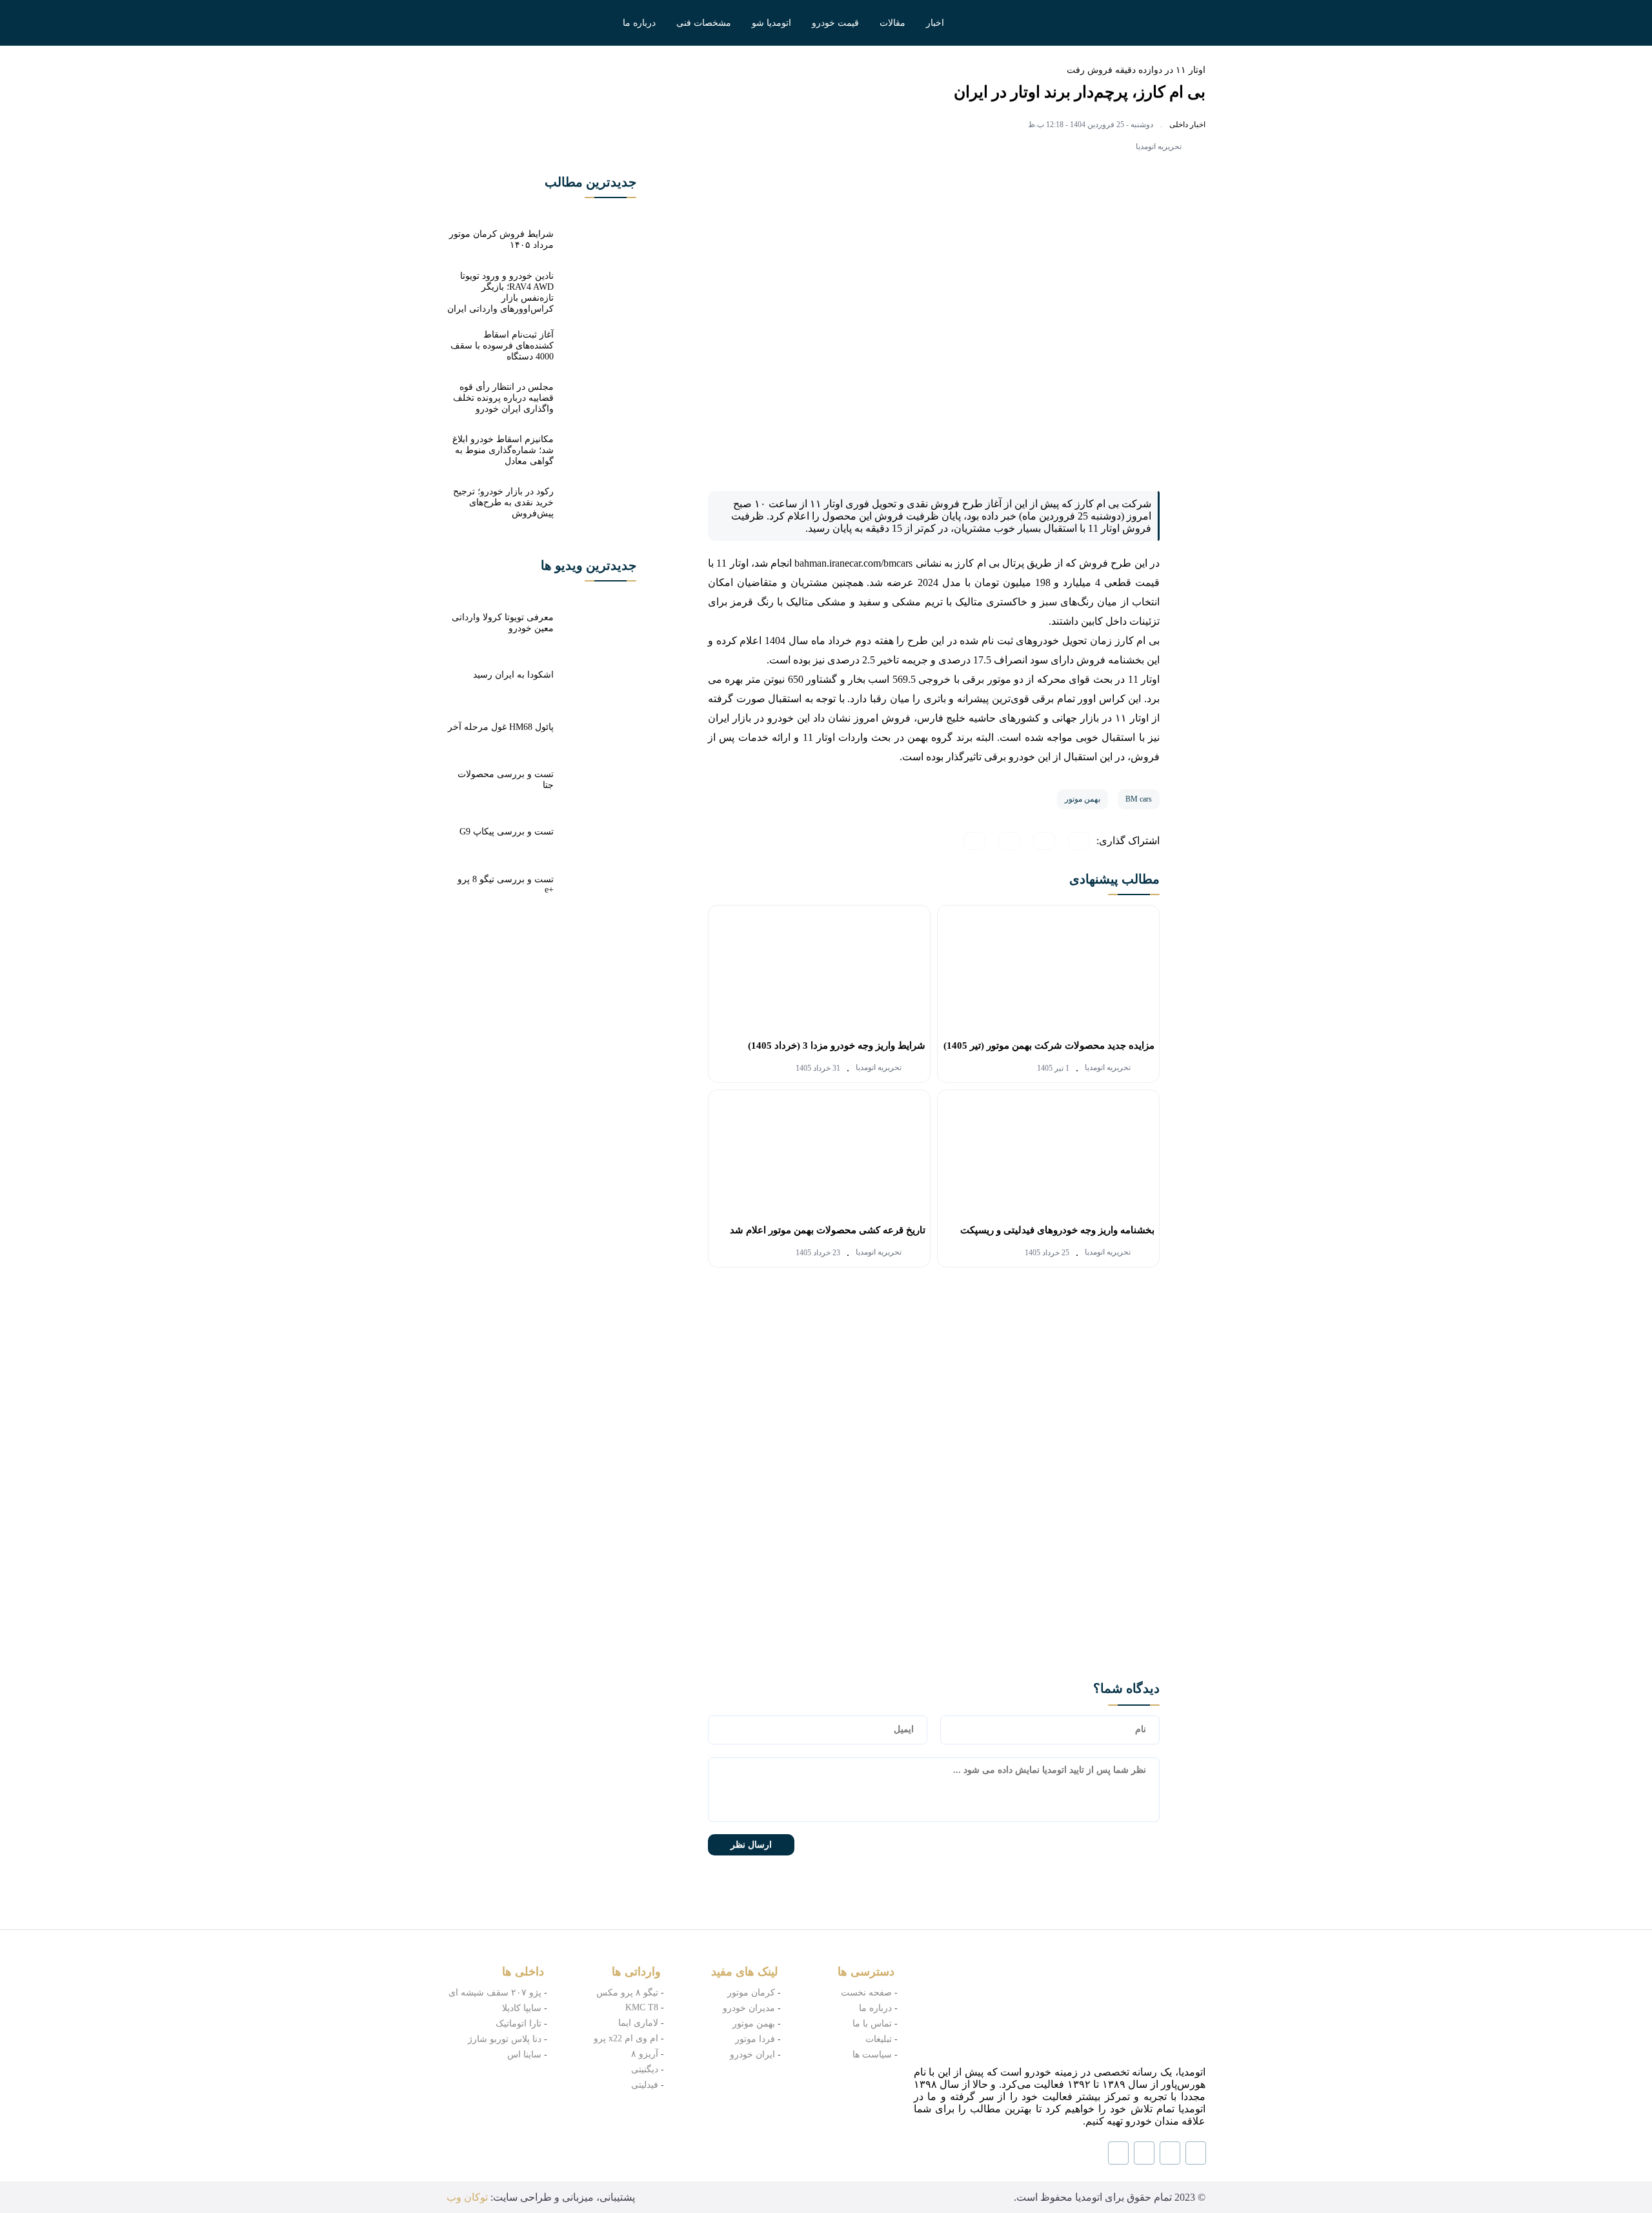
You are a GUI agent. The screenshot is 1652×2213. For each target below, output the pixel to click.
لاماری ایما (638, 2023)
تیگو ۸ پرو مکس (627, 1993)
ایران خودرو (752, 2055)
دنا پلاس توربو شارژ (505, 2039)
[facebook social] (1144, 2153)
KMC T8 (642, 2007)
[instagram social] (1196, 2153)
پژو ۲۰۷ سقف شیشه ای (495, 1993)
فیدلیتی (645, 2085)
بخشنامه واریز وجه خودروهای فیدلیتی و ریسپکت (1057, 1230)
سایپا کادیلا (522, 2008)
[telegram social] (1118, 2153)
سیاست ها (872, 2055)
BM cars (1139, 799)
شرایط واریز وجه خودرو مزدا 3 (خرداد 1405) (837, 1046)
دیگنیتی (645, 2069)
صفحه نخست (866, 1993)
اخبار (935, 23)
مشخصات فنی (704, 23)
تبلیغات (879, 2039)
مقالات (892, 23)
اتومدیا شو (771, 23)
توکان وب (467, 2197)
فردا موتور (755, 2039)
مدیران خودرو (749, 2008)
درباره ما (639, 23)
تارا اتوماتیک (519, 2024)
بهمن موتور (1083, 799)
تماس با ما (872, 2024)
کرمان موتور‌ (751, 1993)
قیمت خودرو (835, 23)
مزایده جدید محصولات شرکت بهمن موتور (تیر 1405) (1049, 1046)
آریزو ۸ (645, 2054)
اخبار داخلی (1187, 125)
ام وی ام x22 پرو (626, 2038)
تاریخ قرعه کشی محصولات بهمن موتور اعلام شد (828, 1230)
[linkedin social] (1170, 2153)
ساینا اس (524, 2055)
